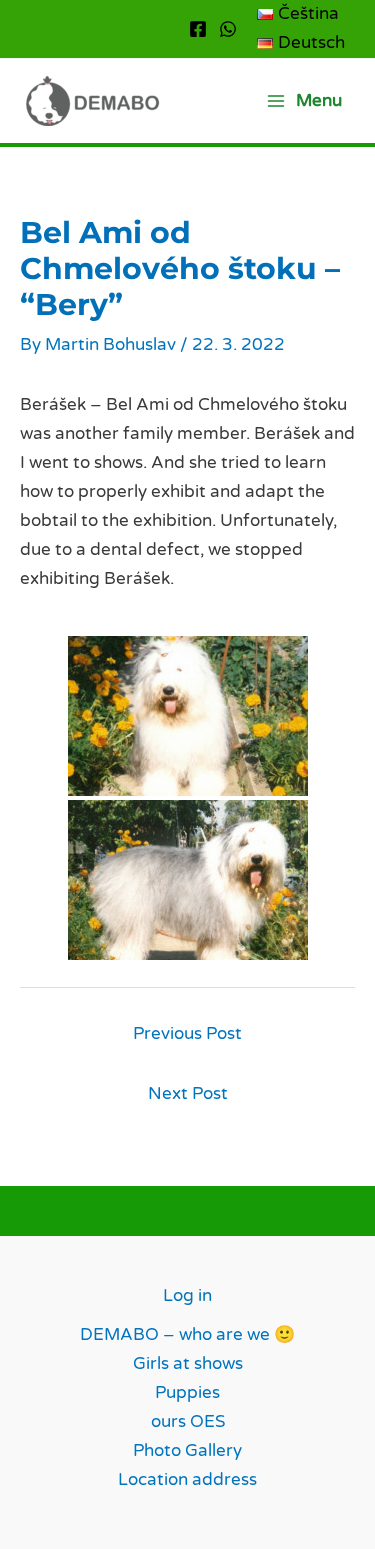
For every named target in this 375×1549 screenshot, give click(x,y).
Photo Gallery (187, 1450)
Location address (187, 1479)
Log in (187, 1295)
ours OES (188, 1421)
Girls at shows (188, 1363)
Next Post (188, 1093)
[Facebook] (198, 29)
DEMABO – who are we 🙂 (187, 1334)
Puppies (187, 1392)
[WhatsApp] (228, 29)
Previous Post (187, 1033)
